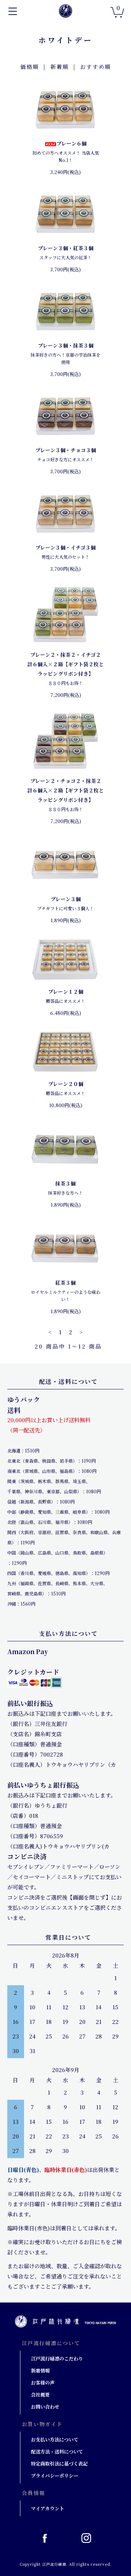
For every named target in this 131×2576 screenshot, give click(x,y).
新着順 (59, 67)
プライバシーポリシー (55, 2476)
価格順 (30, 67)
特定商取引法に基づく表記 (59, 2464)
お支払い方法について (55, 2439)
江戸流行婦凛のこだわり (57, 2358)
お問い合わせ (45, 2407)
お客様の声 (43, 2383)
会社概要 (40, 2395)
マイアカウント (47, 2508)
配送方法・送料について (57, 2451)
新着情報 (40, 2371)
